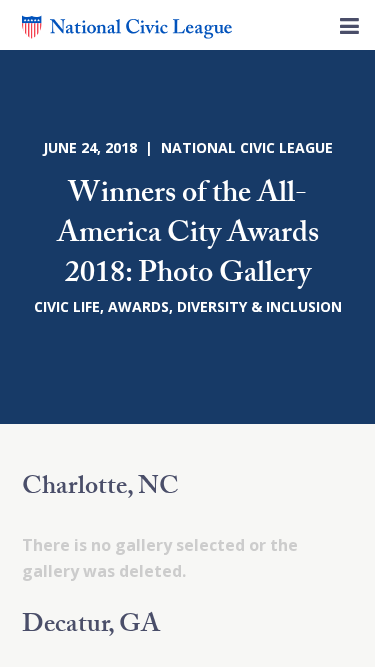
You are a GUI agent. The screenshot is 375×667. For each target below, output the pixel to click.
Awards (138, 306)
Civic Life (67, 306)
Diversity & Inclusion (259, 306)
